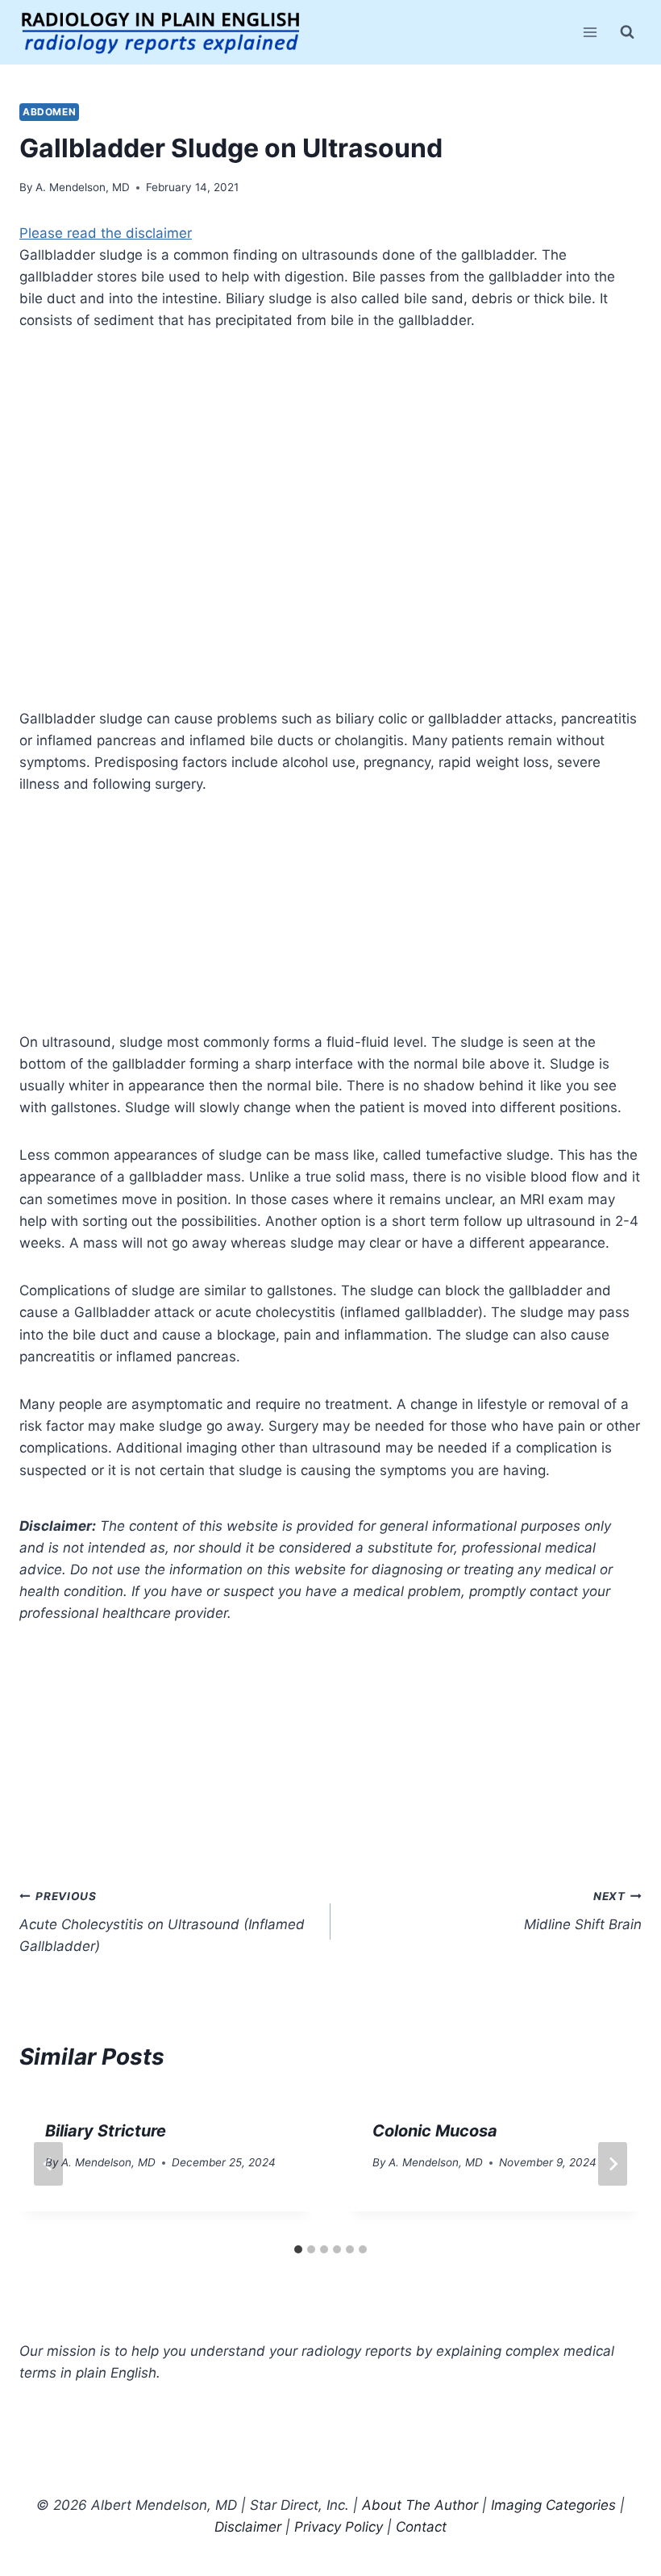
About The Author (420, 2505)
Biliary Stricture (106, 2131)
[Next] (613, 2164)
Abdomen (49, 112)
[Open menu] (590, 32)
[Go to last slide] (48, 2164)
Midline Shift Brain (583, 1911)
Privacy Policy (339, 2527)
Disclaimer (248, 2527)
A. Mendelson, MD (83, 187)
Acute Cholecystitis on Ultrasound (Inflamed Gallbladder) (162, 1922)
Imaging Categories (553, 2505)
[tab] (298, 2249)
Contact (421, 2527)
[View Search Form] (627, 32)
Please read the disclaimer (106, 233)
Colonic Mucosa (435, 2131)
